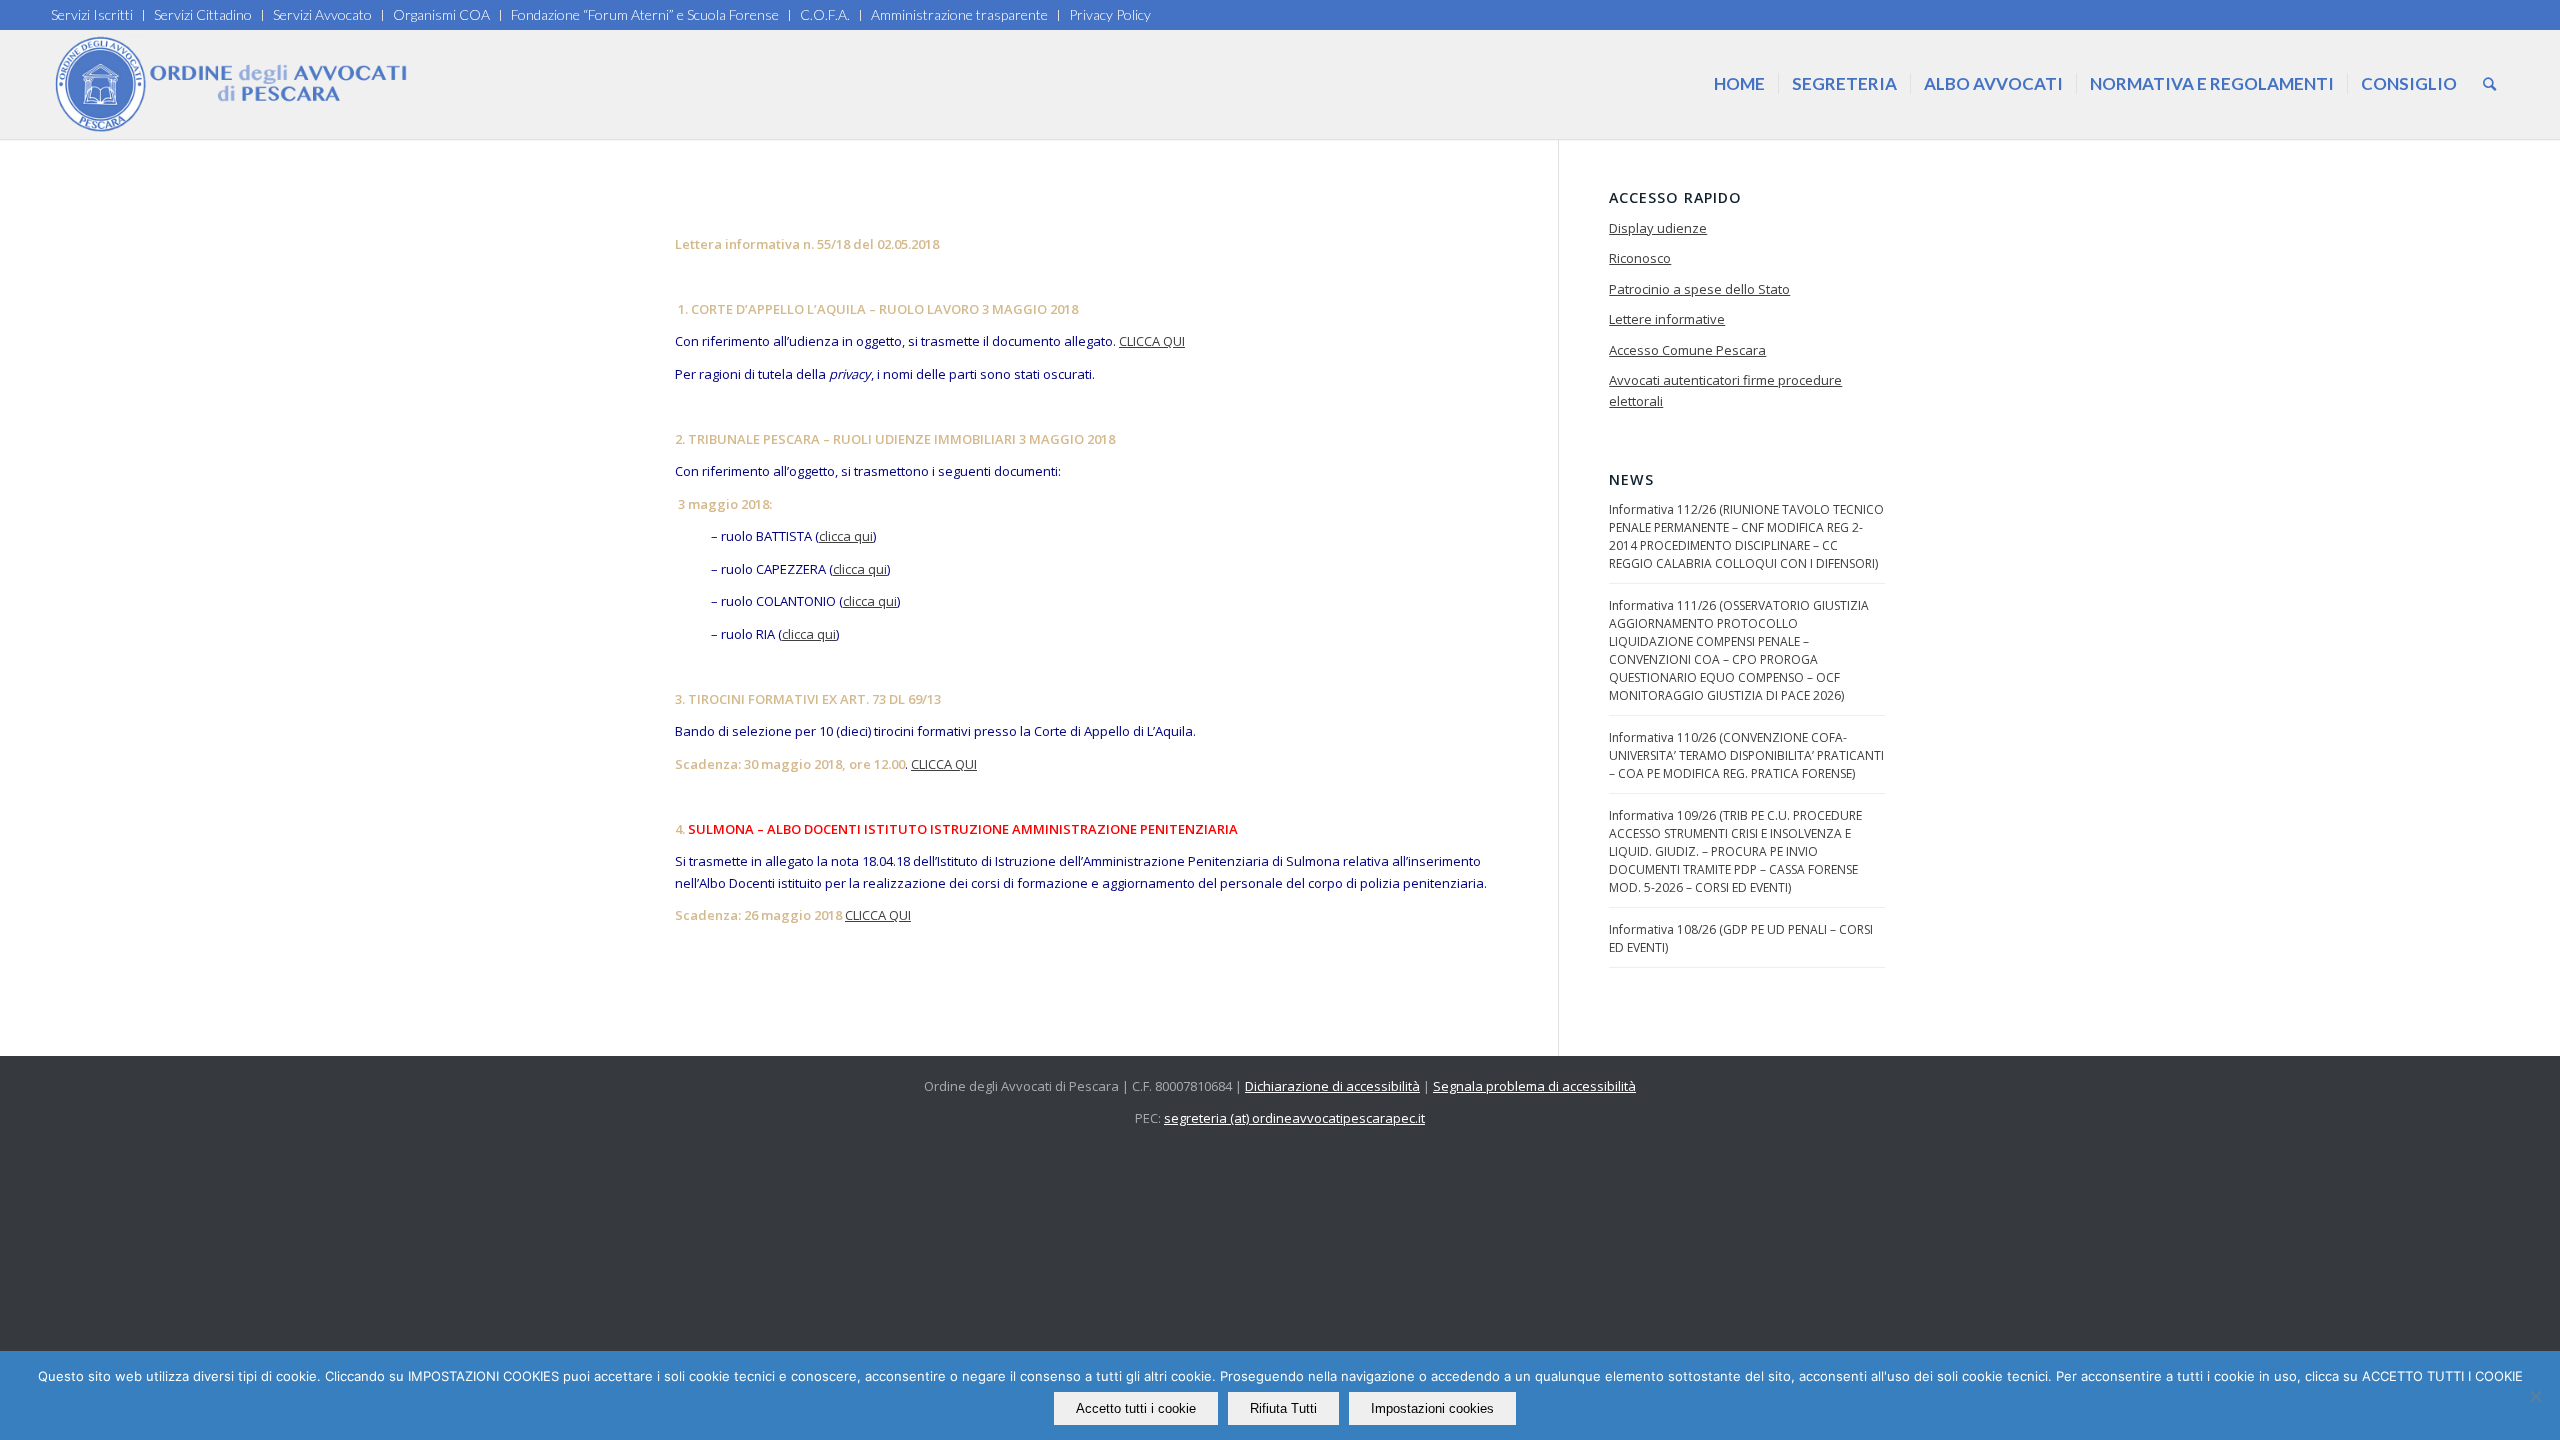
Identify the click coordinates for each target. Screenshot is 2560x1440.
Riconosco (1640, 258)
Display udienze (1658, 228)
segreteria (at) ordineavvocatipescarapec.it (1294, 1118)
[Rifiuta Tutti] (2535, 1396)
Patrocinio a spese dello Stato (1699, 289)
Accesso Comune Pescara (1687, 350)
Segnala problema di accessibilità (1534, 1086)
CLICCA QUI (1152, 341)
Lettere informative (1667, 319)
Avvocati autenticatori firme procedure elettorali (1725, 390)
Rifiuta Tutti (1283, 1408)
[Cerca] (2489, 84)
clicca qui (846, 536)
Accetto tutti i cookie (1136, 1408)
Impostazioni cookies (1432, 1408)
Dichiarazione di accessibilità (1332, 1086)
